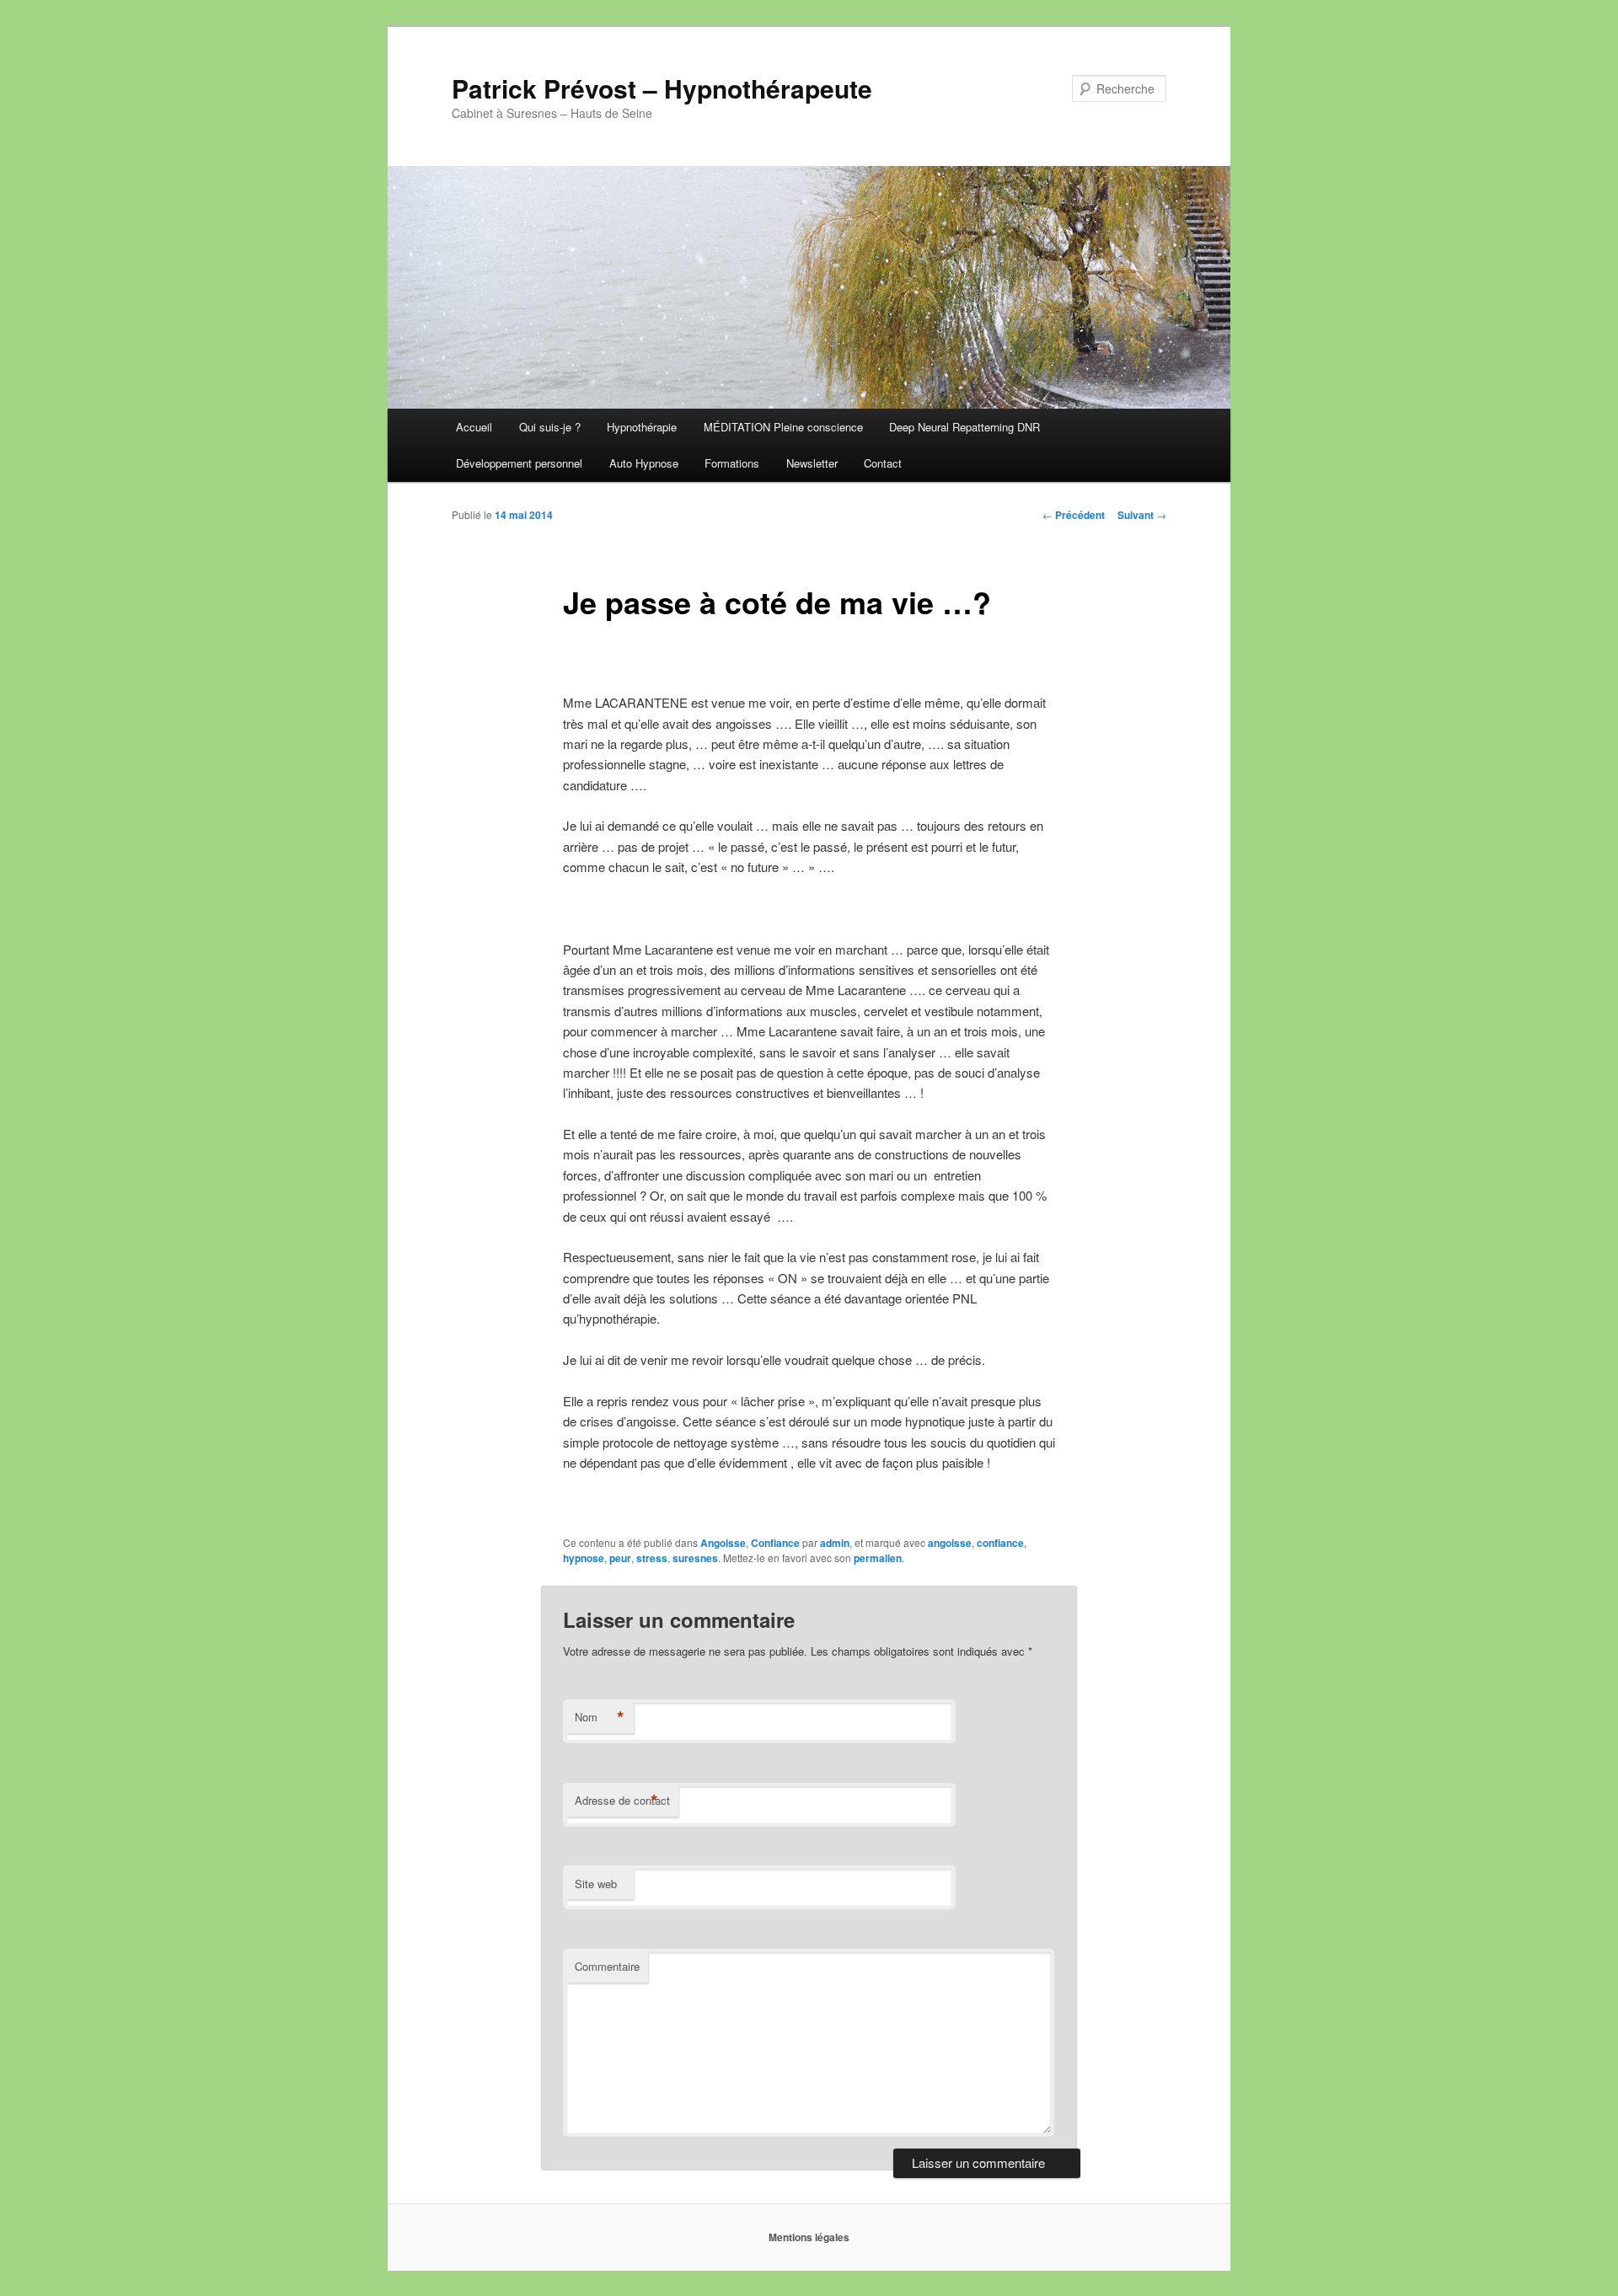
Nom (600, 1717)
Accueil (474, 427)
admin (835, 1543)
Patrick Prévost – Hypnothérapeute (662, 88)
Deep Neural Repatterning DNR (964, 427)
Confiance (775, 1543)
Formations (732, 463)
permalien (878, 1558)
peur (620, 1558)
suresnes (695, 1558)
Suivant (1142, 515)
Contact (883, 463)
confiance (1000, 1543)
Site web (596, 1884)
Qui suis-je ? (550, 427)
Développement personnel (519, 463)
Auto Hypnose (644, 463)
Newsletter (812, 463)
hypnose (584, 1558)
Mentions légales (809, 2237)
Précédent (1074, 515)
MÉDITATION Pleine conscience (783, 427)
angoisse (950, 1543)
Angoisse (723, 1543)
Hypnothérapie (642, 427)
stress (652, 1558)
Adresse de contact (622, 1801)
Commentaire (607, 1966)
